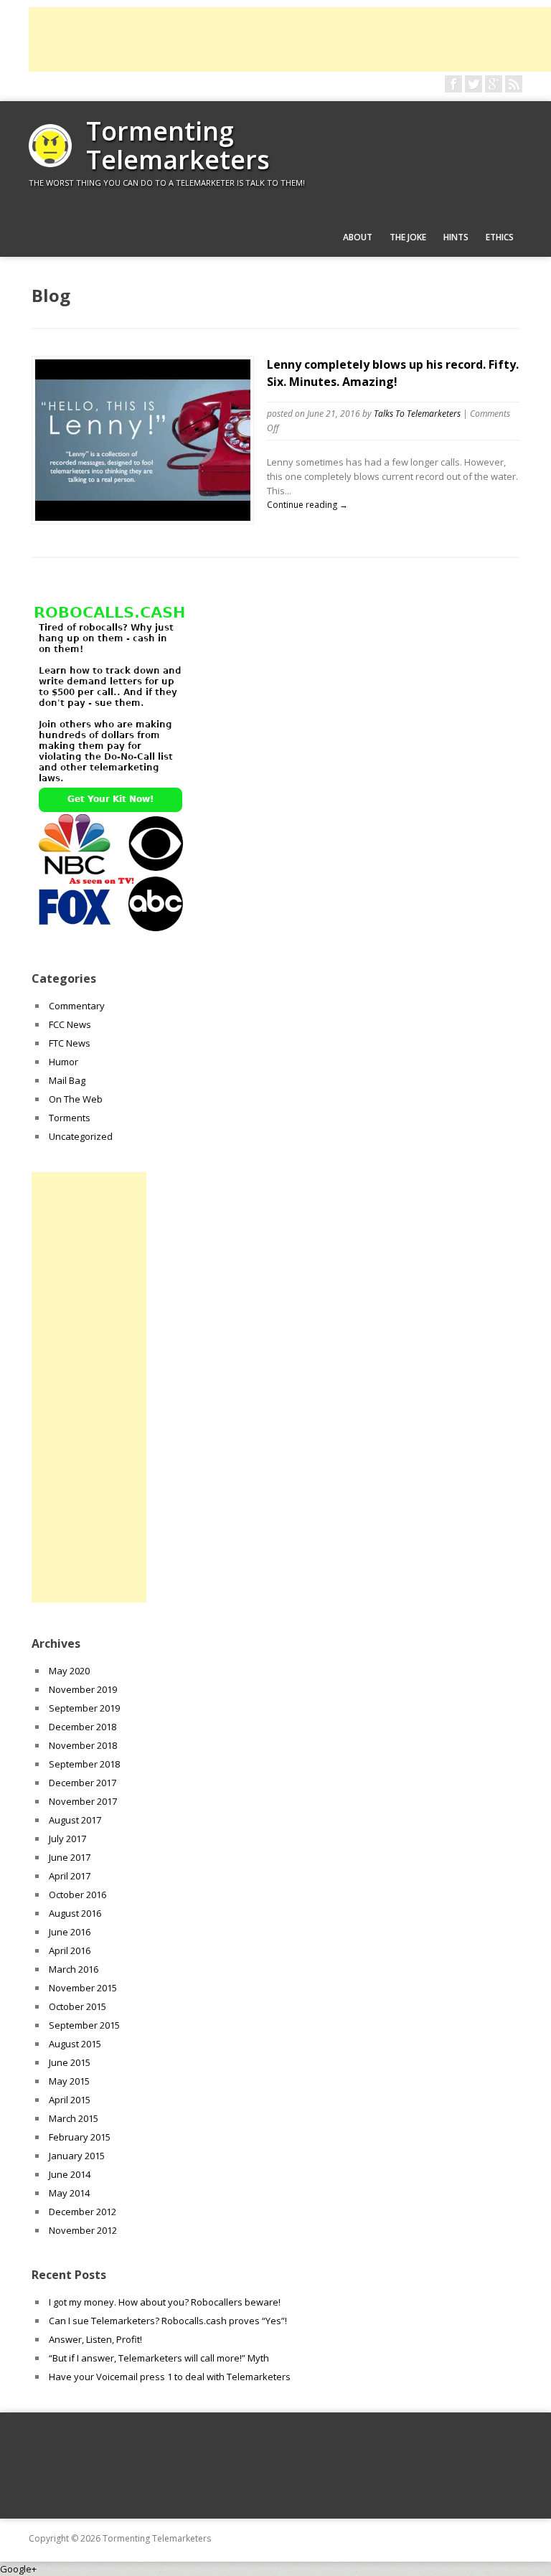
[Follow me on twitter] (474, 84)
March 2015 (74, 2118)
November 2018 (83, 1745)
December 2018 (83, 1727)
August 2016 (75, 1913)
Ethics (500, 237)
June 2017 (70, 1857)
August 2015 (75, 2044)
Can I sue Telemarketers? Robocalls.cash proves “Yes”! (168, 2321)
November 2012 (83, 2230)
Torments (70, 1118)
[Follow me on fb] (453, 84)
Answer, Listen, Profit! (95, 2339)
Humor (63, 1062)
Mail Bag (67, 1080)
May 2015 (69, 2081)
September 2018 (84, 1764)
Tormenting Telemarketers (178, 145)
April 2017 (70, 1876)
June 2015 (70, 2062)
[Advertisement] (290, 39)
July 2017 (67, 1839)
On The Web (76, 1099)
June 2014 (70, 2174)
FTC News (70, 1043)
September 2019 (84, 1708)
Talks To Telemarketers (417, 414)
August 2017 (75, 1820)
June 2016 (70, 1932)
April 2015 (70, 2100)
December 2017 (83, 1783)
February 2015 (80, 2137)
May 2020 (69, 1671)
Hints (456, 237)
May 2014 (69, 2193)
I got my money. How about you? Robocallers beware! (165, 2302)
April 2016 (70, 1950)
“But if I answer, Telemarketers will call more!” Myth (159, 2358)
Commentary (77, 1006)
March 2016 (74, 1969)
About (358, 237)
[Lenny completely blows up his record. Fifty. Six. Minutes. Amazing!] (143, 517)
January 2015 (77, 2156)
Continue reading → (307, 505)
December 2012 (83, 2212)
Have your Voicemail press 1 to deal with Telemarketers (170, 2377)
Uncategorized (81, 1136)
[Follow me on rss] (514, 84)
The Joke (408, 237)
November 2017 (83, 1801)
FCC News (70, 1024)
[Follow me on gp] (494, 84)
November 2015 (83, 1988)
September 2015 (84, 2025)
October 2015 (77, 2006)
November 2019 (83, 1689)
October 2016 (77, 1895)
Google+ (18, 2569)
